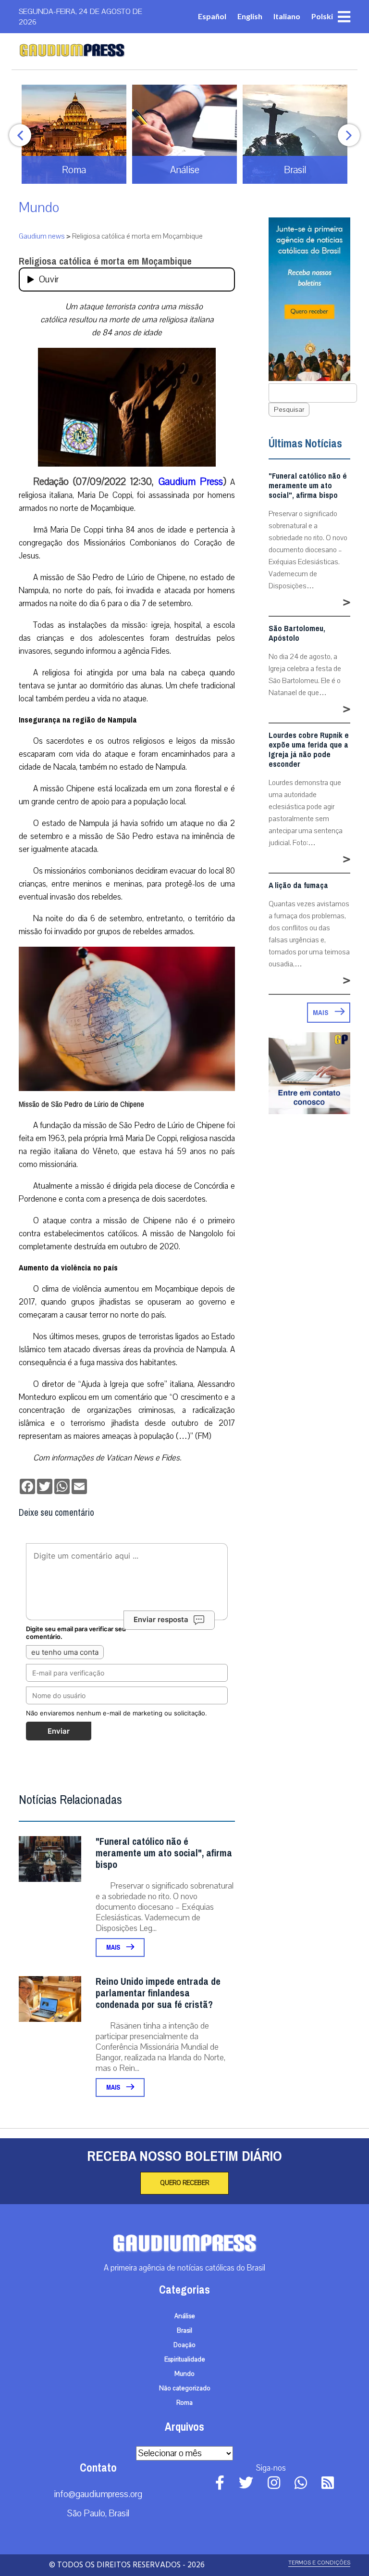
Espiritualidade (185, 2360)
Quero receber (184, 2183)
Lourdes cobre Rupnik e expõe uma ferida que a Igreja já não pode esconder (309, 750)
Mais (114, 1948)
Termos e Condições (319, 2563)
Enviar (59, 1731)
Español (212, 16)
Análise (185, 2316)
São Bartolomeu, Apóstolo (297, 634)
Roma (184, 2403)
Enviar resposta (161, 1619)
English (250, 16)
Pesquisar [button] (289, 410)
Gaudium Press (191, 482)
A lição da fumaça (298, 886)
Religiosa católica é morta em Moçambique (105, 261)
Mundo (39, 208)
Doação (184, 2345)
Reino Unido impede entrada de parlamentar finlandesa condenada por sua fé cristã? (158, 1993)
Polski (322, 16)
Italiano (287, 16)
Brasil (184, 2331)
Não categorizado (185, 2388)
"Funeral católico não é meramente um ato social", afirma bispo (164, 1853)
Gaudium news (42, 236)
